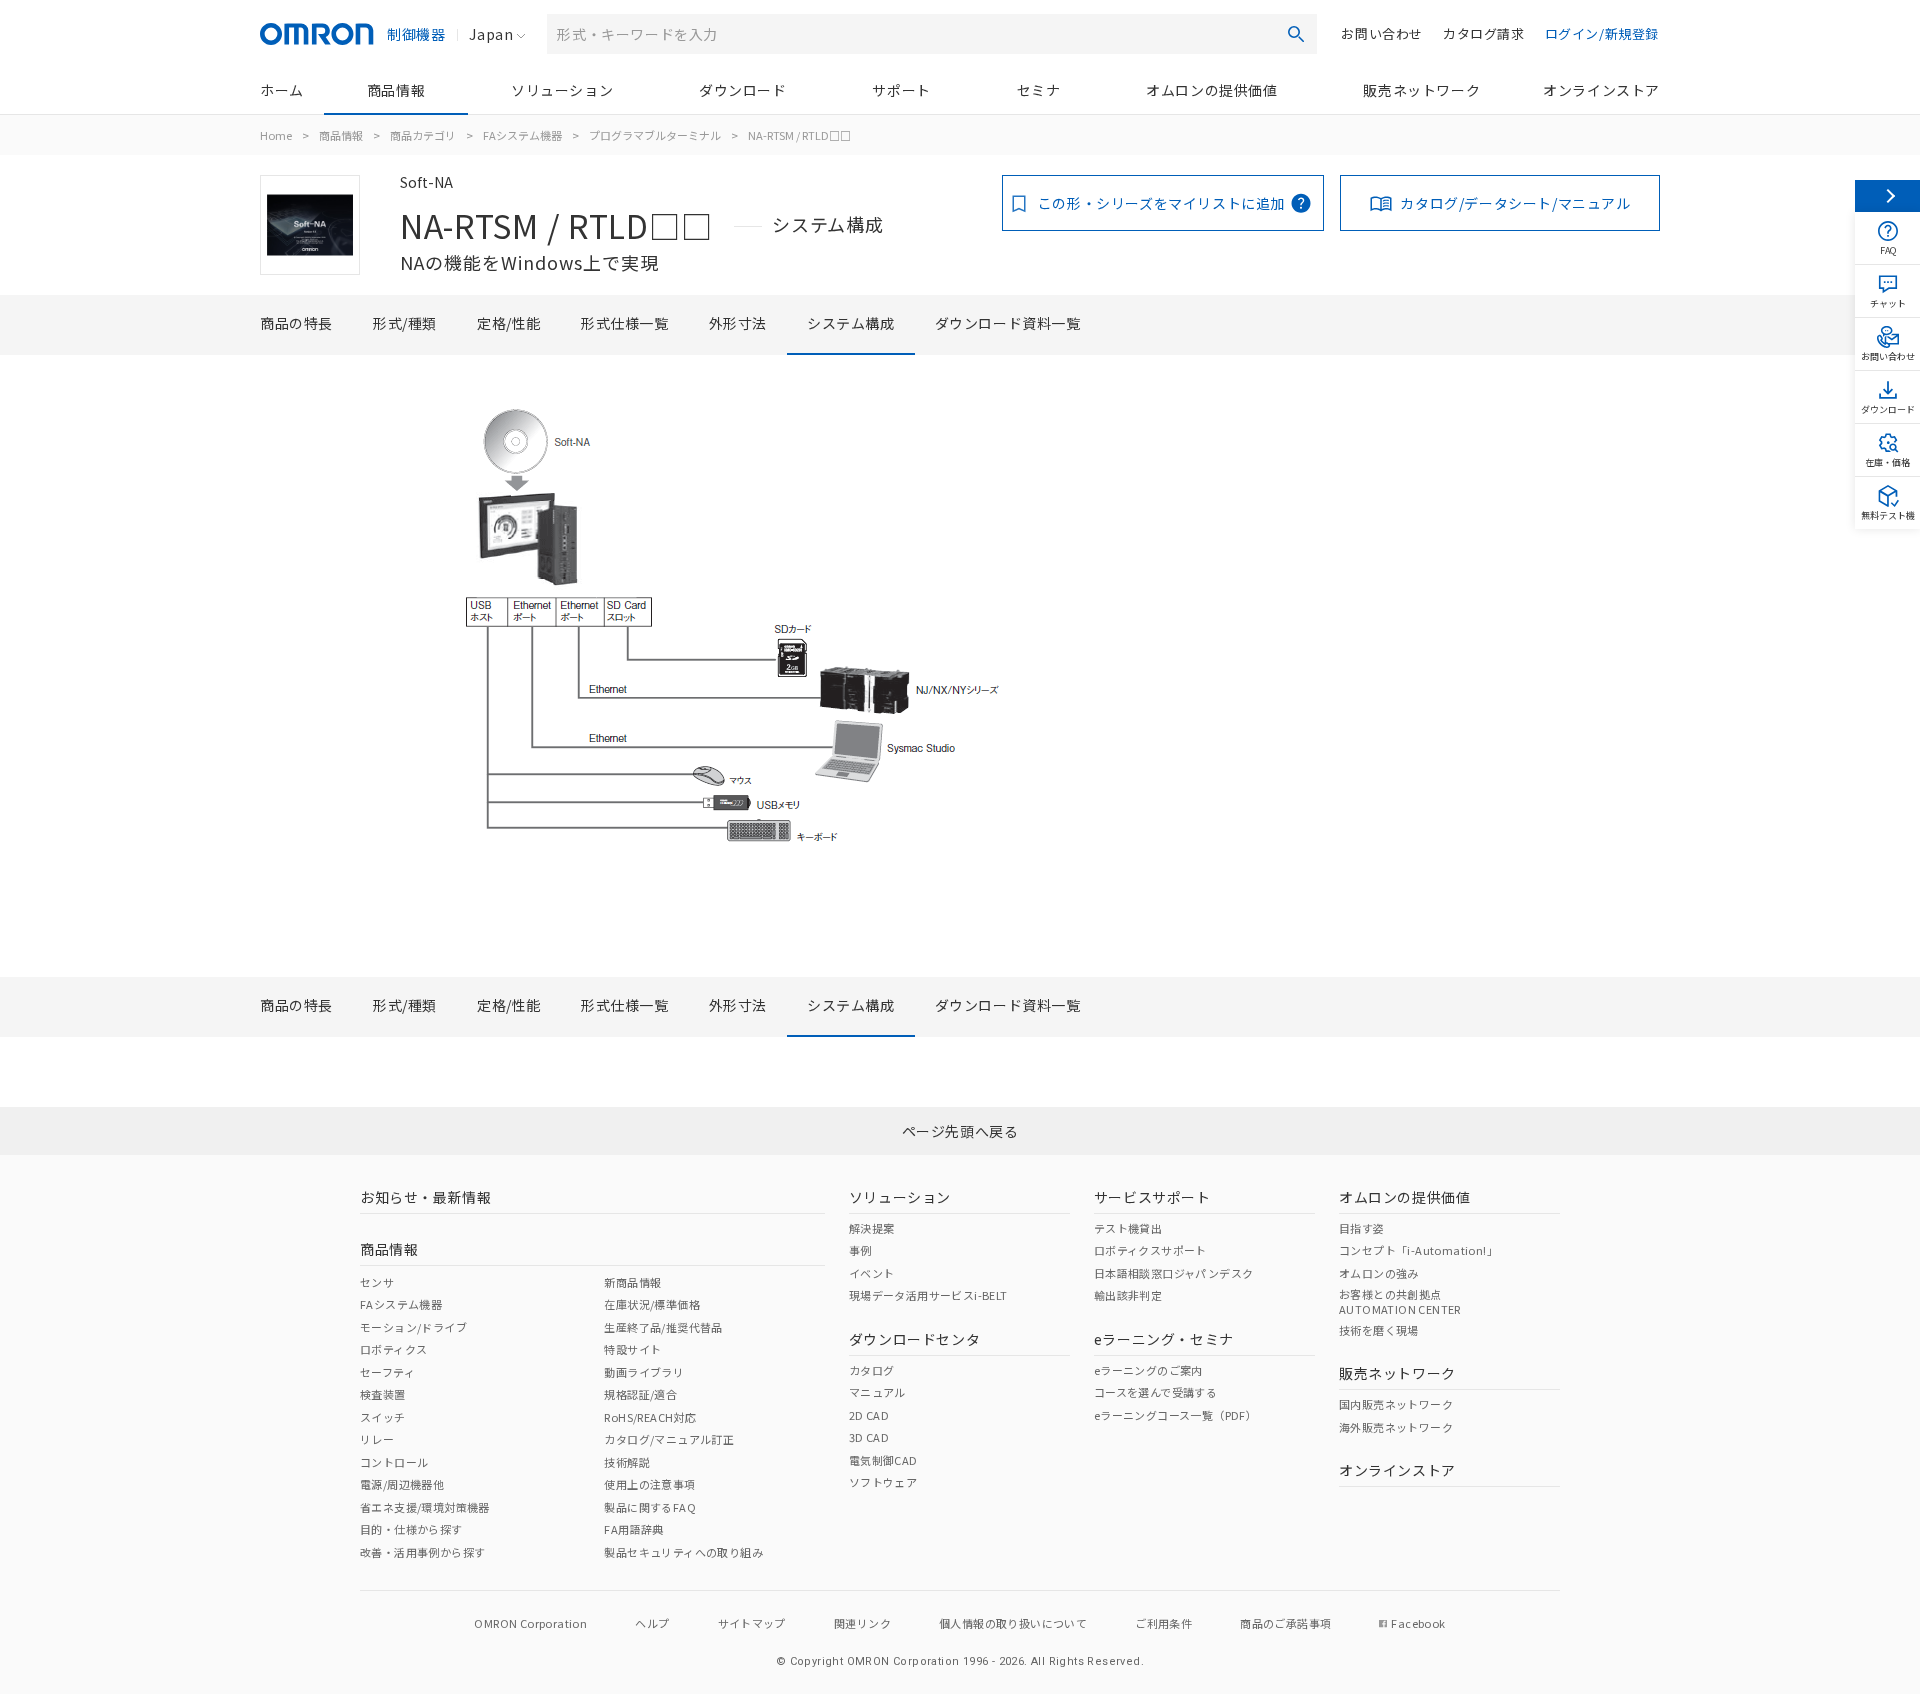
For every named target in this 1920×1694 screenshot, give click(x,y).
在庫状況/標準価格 (652, 1304)
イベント (872, 1273)
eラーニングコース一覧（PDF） (1175, 1415)
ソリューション (562, 90)
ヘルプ (652, 1623)
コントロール (394, 1462)
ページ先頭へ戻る (960, 1131)
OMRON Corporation (530, 1623)
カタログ (872, 1370)
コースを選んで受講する (1155, 1392)
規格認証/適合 (640, 1394)
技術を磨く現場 (1379, 1330)
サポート (901, 90)
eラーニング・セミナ (1164, 1339)
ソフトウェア (883, 1482)
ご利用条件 (1163, 1623)
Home (276, 135)
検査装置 (383, 1394)
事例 (860, 1250)
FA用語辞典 (633, 1529)
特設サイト (632, 1349)
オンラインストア (1601, 90)
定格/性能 (509, 323)
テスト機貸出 (1128, 1228)
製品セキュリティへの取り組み (683, 1552)
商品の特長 (296, 323)
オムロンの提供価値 (1211, 90)
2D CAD (869, 1415)
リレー (377, 1439)
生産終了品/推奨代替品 (663, 1327)
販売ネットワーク (1421, 90)
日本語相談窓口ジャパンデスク (1174, 1273)
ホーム (282, 90)
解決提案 (872, 1228)
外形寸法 (738, 323)
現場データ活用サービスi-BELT (928, 1295)
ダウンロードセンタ (914, 1339)
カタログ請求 (1484, 33)
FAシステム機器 (522, 135)
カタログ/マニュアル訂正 (669, 1439)
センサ (377, 1282)
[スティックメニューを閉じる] (1887, 196)
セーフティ (387, 1372)
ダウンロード (743, 90)
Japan (491, 34)
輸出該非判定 (1128, 1295)
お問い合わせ (1382, 33)
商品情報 (396, 90)
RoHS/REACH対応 (650, 1417)
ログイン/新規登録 (1602, 33)
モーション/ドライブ (413, 1327)
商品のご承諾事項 (1285, 1623)
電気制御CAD (883, 1460)
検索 (1296, 34)
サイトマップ (752, 1623)
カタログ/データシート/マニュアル (1515, 203)
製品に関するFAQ (650, 1507)
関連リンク (862, 1623)
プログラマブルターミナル (655, 135)
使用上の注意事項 (649, 1484)
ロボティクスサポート (1150, 1250)
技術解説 (627, 1462)
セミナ (1039, 90)
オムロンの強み (1379, 1273)
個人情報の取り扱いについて (1013, 1623)
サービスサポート (1152, 1197)
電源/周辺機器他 (402, 1484)
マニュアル (877, 1392)
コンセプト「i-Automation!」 (1418, 1250)
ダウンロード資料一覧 (1008, 323)
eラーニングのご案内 (1148, 1370)
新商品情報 (632, 1282)
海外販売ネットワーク (1396, 1427)
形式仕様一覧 (625, 323)
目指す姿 (1362, 1228)
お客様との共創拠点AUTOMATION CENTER (1400, 1301)
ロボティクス (393, 1349)
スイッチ (383, 1417)
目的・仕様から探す (411, 1529)
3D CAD (869, 1437)
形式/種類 (405, 323)
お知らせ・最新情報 (425, 1197)
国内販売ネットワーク (1396, 1404)
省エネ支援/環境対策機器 (425, 1507)
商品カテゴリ (423, 135)
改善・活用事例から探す (422, 1552)
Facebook (1418, 1623)
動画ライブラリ (644, 1372)
